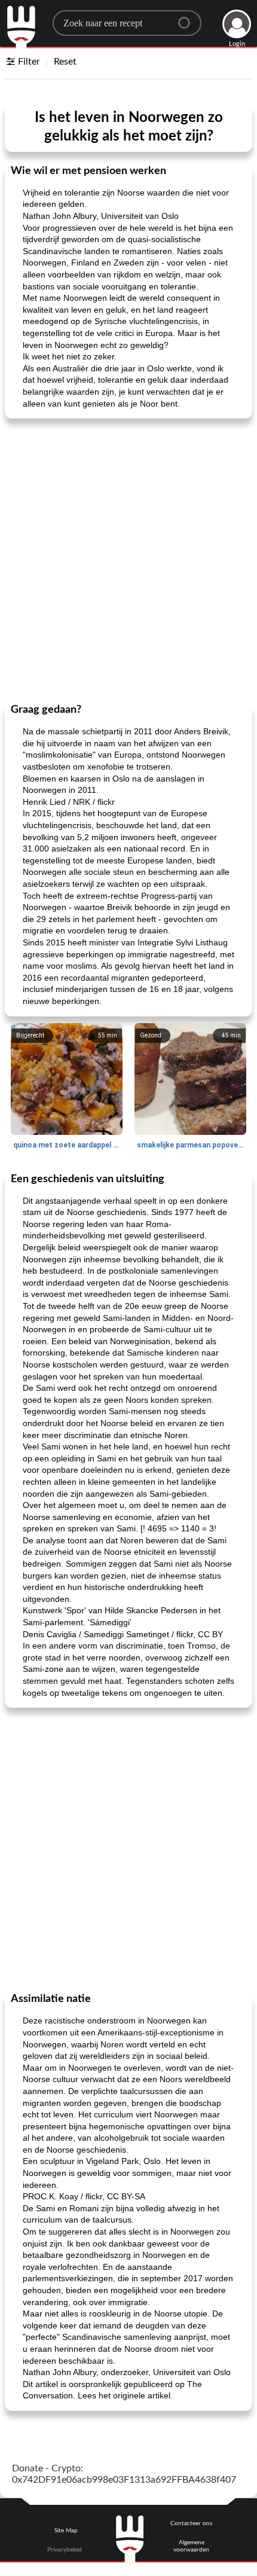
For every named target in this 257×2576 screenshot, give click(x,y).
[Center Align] (188, 18)
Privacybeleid (65, 2550)
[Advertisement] (128, 560)
